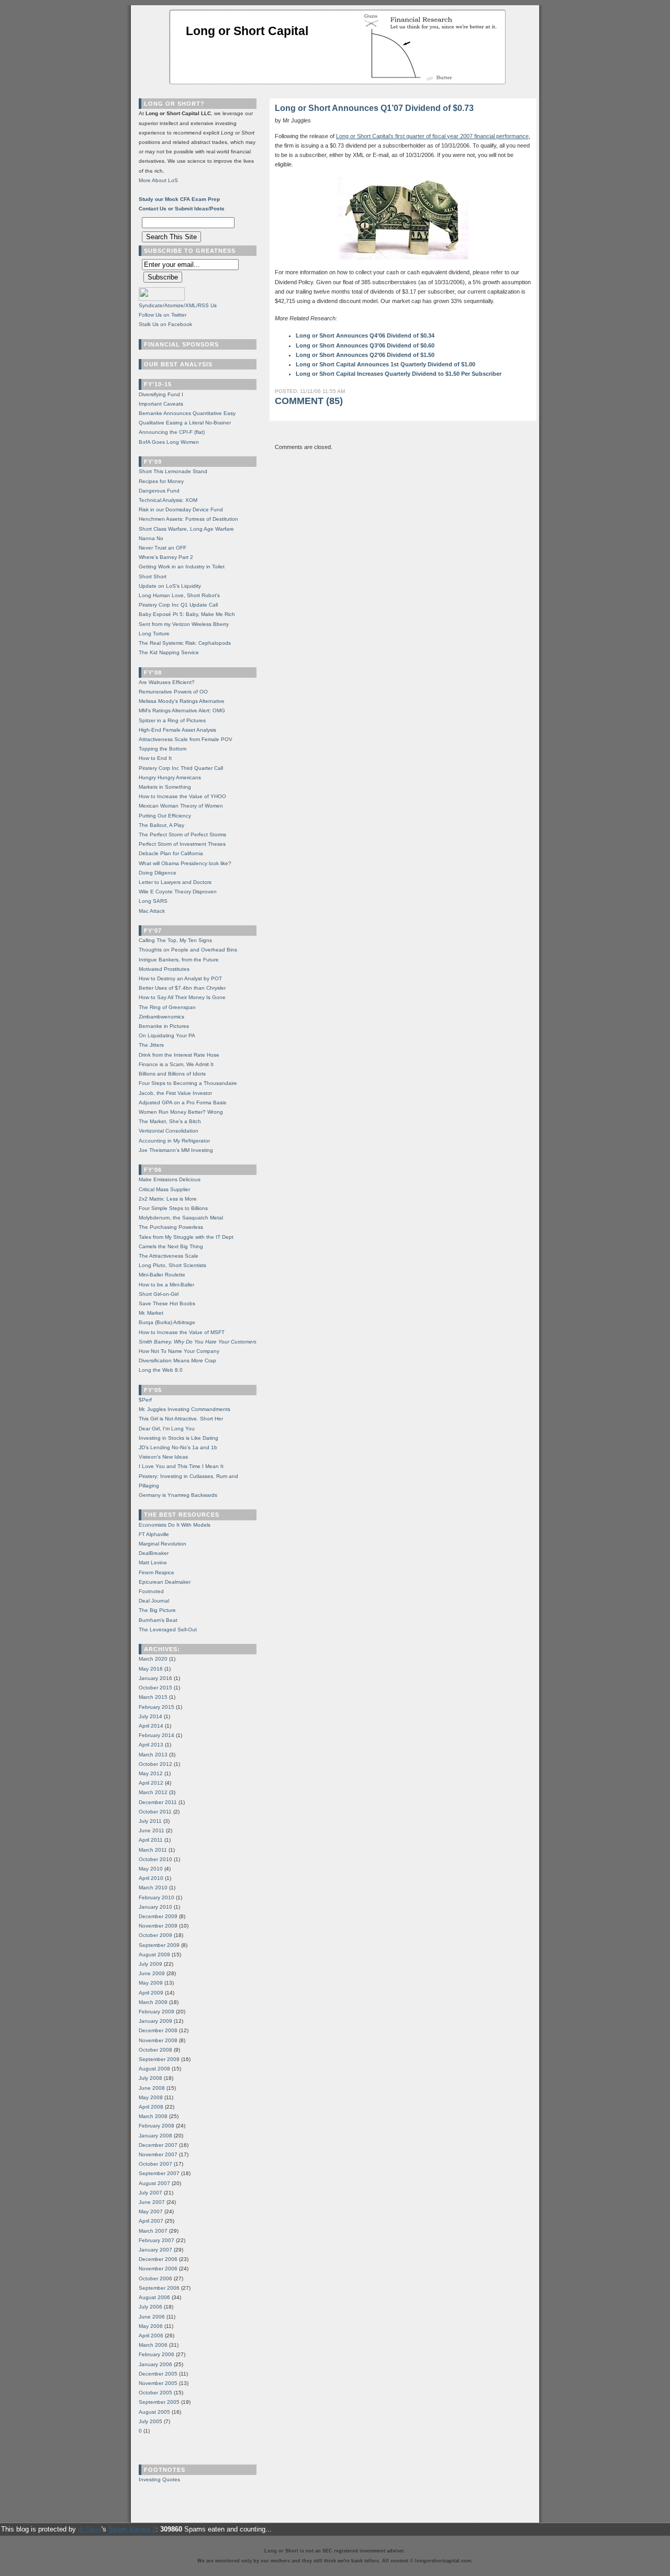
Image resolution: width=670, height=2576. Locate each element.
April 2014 (151, 1726)
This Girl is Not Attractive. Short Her (181, 1419)
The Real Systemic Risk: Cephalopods (185, 643)
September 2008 (159, 2059)
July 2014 (150, 1716)
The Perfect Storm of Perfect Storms (182, 835)
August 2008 (154, 2069)
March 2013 (153, 1755)
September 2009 (159, 1945)
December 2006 (158, 2259)
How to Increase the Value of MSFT (182, 1332)
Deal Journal (154, 1601)
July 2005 (150, 2421)
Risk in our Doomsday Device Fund (181, 509)
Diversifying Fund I (161, 394)
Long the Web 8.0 (161, 1370)
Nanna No (151, 538)
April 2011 (151, 1840)
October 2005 (155, 2393)
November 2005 (158, 2383)
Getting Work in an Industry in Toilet (182, 567)
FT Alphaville (154, 1534)
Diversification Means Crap (177, 1360)
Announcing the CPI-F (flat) (172, 432)
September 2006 (159, 2288)
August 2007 (154, 2183)
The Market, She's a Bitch (170, 1121)
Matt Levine (153, 1563)
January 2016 (155, 1678)
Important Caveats (161, 404)
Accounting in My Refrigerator (174, 1141)
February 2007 (157, 2240)
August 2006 (154, 2297)
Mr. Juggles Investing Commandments (185, 1409)
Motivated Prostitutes (164, 969)
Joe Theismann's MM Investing (176, 1150)
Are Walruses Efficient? (167, 682)
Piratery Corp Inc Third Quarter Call (181, 768)
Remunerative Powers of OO (173, 692)
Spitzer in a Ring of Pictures (172, 720)
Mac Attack (152, 911)
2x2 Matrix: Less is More (168, 1199)
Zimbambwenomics (161, 1017)
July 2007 (150, 2193)
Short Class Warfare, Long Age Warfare (186, 529)
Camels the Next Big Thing (171, 1246)
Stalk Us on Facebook (165, 324)
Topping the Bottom (163, 749)
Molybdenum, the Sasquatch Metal (181, 1218)
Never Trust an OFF (163, 548)
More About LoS (158, 180)
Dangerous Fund (159, 491)
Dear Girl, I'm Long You (167, 1429)
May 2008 (151, 2097)
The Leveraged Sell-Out (168, 1629)
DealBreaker (154, 1553)
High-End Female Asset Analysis (177, 730)
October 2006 (155, 2278)
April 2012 (151, 1783)
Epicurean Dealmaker (165, 1582)
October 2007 (155, 2164)
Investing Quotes (159, 2479)
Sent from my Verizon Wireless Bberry (184, 624)
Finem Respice (157, 1572)
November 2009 (158, 1926)
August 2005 (154, 2412)
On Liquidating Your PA (167, 1035)
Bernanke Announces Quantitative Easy (187, 413)
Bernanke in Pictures (164, 1026)
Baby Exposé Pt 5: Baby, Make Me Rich (187, 614)
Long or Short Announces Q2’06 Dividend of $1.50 (365, 355)
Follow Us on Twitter (163, 315)
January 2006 (155, 2364)
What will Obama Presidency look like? (185, 863)
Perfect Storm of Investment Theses (182, 844)
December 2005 (158, 2374)
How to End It (155, 758)
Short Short (153, 576)
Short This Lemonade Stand (173, 471)
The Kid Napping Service (169, 652)
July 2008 (150, 2078)
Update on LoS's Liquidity (170, 586)
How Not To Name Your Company (179, 1351)
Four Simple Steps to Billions (173, 1208)
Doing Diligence (158, 873)
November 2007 (158, 2154)
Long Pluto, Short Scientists (172, 1265)
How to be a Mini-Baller (166, 1285)
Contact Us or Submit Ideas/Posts (182, 209)
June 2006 (152, 2317)
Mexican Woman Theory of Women (181, 806)
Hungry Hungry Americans (170, 777)
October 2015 (155, 1688)
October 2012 (155, 1764)
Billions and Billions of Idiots (172, 1074)
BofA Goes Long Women (169, 442)
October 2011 (155, 1812)
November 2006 (158, 2269)
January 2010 (155, 1907)
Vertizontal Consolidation (169, 1131)
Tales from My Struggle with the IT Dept (186, 1237)
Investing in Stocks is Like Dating (178, 1438)
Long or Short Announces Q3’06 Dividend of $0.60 (365, 345)
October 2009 (155, 1935)
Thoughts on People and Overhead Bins (188, 950)
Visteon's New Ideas (163, 1457)
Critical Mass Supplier (164, 1189)
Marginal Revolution (163, 1544)
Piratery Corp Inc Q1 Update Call (178, 605)
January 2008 (155, 2136)
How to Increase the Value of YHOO (182, 796)
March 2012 (153, 1792)
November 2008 (158, 2040)
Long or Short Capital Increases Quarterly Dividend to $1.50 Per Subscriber (399, 374)
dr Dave (90, 2529)
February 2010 (157, 1897)
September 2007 (159, 2173)
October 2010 (155, 1859)
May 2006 (151, 2326)
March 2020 (153, 1659)
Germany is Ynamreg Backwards (178, 1495)
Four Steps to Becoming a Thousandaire (188, 1083)
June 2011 (152, 1830)
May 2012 (151, 1773)
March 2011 (153, 1850)
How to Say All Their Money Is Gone (182, 997)
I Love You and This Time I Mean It (181, 1466)
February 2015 (157, 1707)
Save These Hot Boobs (167, 1303)
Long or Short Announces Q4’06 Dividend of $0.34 (365, 335)
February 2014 (157, 1735)
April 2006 (151, 2336)
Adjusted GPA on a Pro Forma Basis (182, 1102)
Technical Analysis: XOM (168, 500)
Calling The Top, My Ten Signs (175, 940)
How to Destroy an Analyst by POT (180, 978)
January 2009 (155, 2021)
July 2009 (150, 1964)
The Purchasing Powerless (171, 1227)
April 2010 (151, 1878)
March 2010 (153, 1888)
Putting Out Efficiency (165, 816)
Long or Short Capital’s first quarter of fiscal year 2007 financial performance (432, 136)
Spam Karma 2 (132, 2529)
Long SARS (153, 901)
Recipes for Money (161, 481)
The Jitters (151, 1045)
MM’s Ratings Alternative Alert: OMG (182, 710)
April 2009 (151, 1993)
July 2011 (150, 1821)
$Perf (145, 1400)
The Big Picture (157, 1610)
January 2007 (155, 2250)
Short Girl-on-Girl (159, 1294)
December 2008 (158, 2030)
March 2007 (153, 2231)
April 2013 (151, 1745)
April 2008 (151, 2107)
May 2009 (151, 1983)
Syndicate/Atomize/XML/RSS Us (178, 305)
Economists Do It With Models (175, 1525)
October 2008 (155, 2050)
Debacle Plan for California (171, 853)
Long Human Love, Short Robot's (179, 595)
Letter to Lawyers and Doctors (175, 882)
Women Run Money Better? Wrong (181, 1112)
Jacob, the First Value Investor (175, 1093)
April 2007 (151, 2221)
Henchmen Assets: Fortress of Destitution (188, 519)
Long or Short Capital (247, 31)
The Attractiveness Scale (169, 1256)
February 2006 (157, 2354)
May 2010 (151, 1869)
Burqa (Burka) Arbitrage (167, 1322)
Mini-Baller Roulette (162, 1275)
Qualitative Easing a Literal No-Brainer (185, 423)
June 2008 (152, 2088)
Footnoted (151, 1591)
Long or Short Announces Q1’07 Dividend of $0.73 (374, 108)
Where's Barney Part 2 (166, 557)
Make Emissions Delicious (170, 1179)
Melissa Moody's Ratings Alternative (182, 701)
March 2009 (153, 2002)
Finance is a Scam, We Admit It (176, 1064)
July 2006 (150, 2307)
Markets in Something (165, 787)
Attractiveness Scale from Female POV (186, 739)
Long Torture (154, 634)
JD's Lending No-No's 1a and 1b (178, 1447)
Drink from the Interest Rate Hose (179, 1055)
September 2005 (159, 2402)
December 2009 (158, 1916)
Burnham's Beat (158, 1620)
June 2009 (152, 1973)
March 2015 (153, 1697)
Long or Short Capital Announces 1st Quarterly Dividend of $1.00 (386, 364)
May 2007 (151, 2211)
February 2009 (157, 2012)
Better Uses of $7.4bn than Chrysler (182, 988)
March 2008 (153, 2116)
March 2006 (153, 2345)
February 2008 (157, 2126)
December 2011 (158, 1802)
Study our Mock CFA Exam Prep (179, 199)
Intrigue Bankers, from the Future (179, 960)
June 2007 (152, 2202)
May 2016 (151, 1669)
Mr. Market (151, 1313)
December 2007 (158, 2145)
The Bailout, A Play (161, 825)
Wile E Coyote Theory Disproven (178, 892)
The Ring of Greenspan (167, 1007)
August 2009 (154, 1955)
